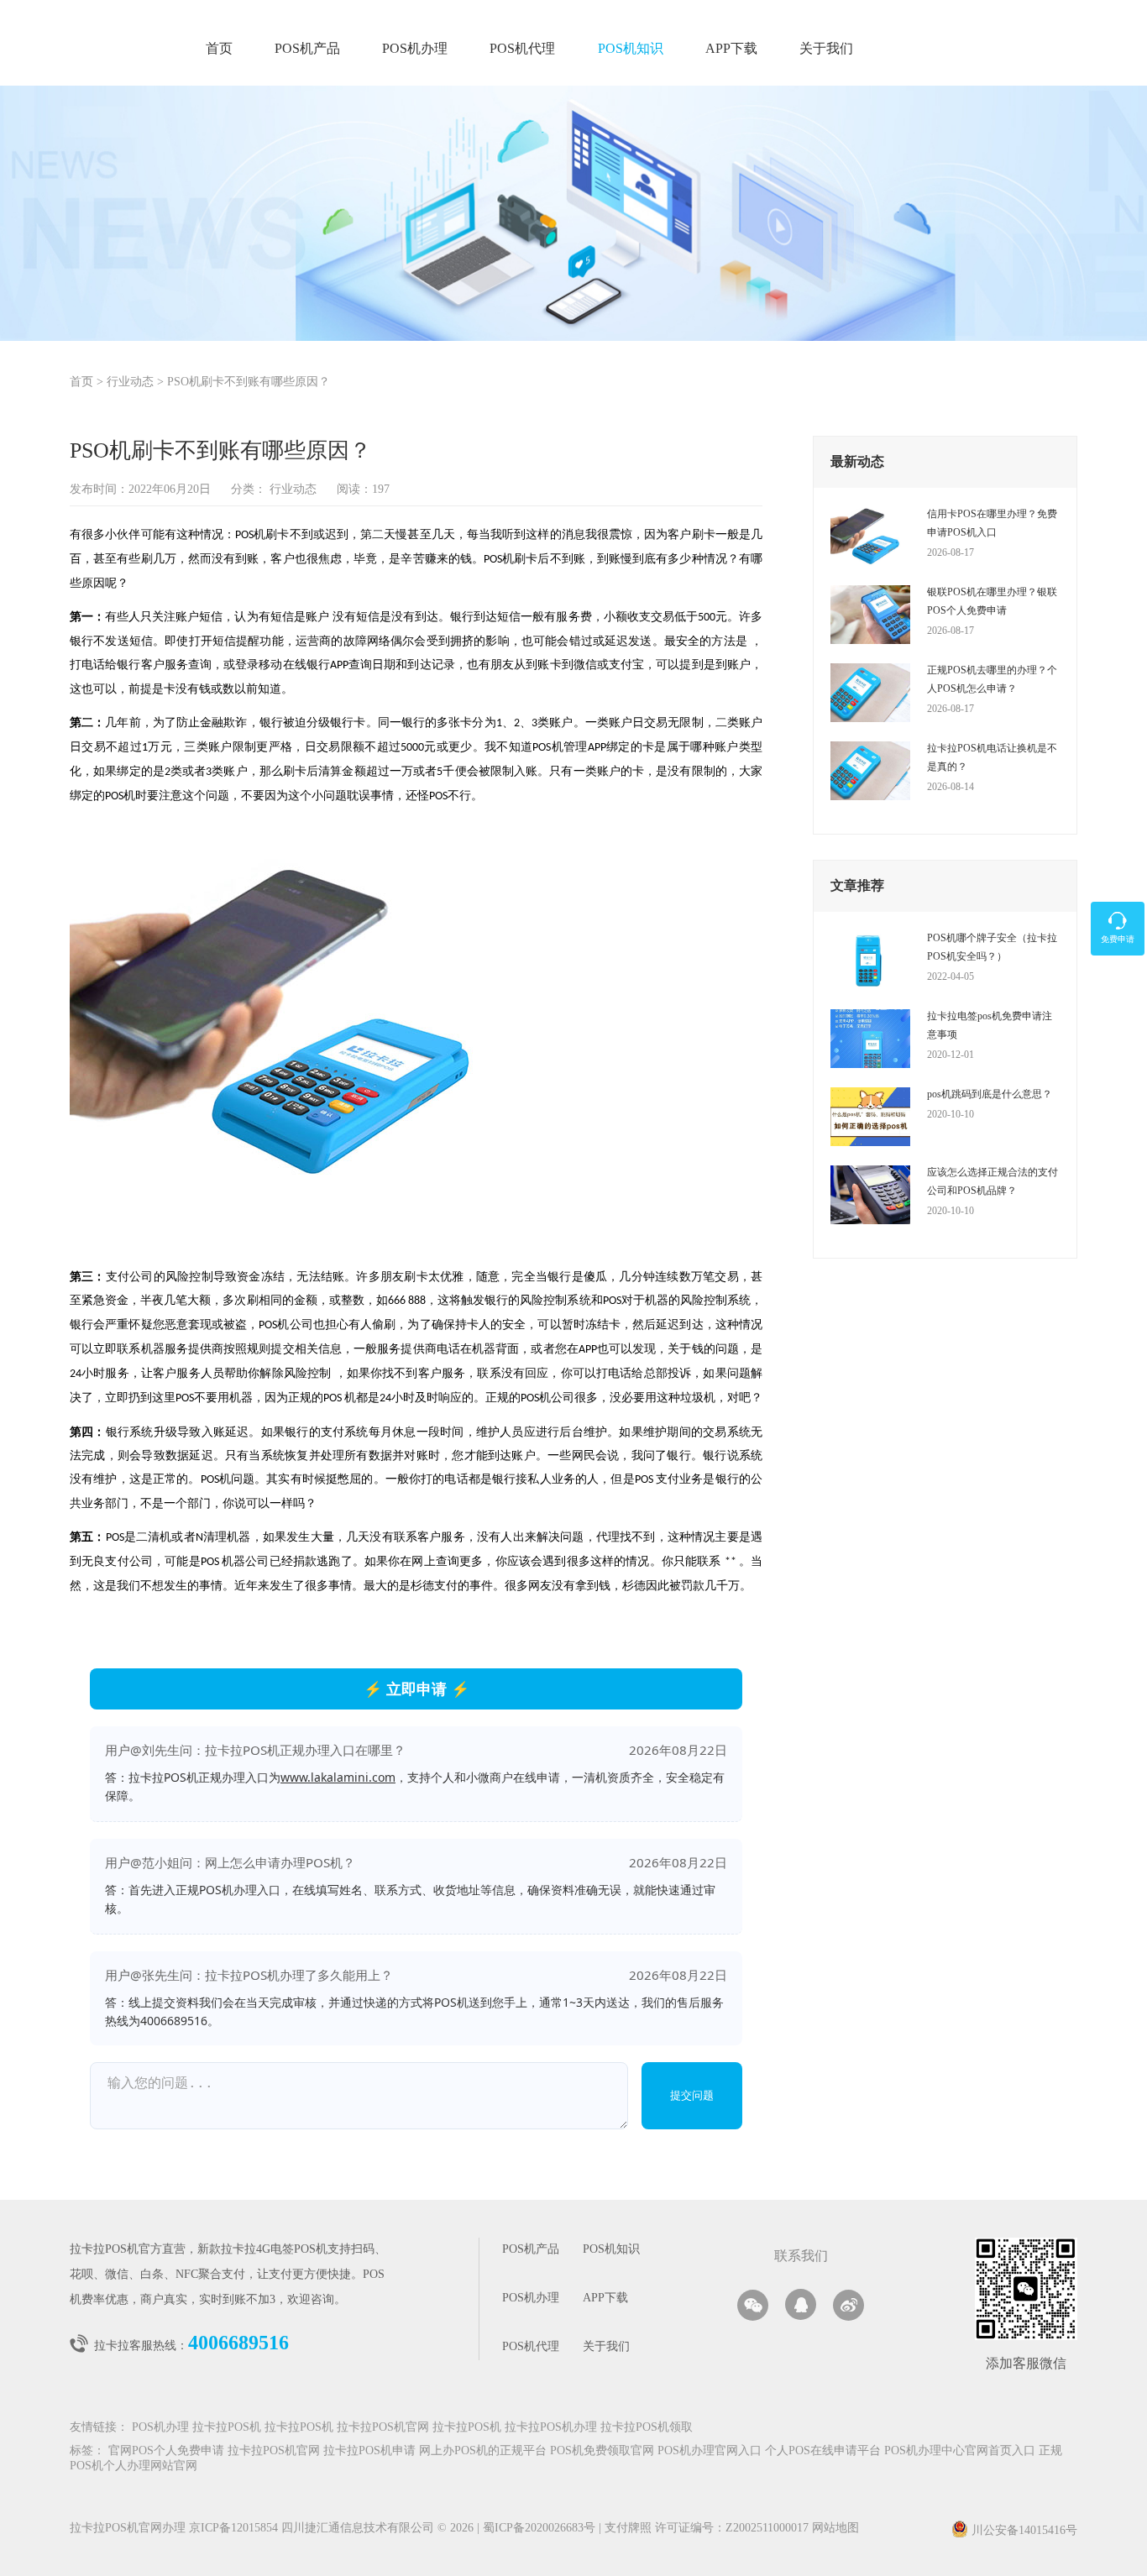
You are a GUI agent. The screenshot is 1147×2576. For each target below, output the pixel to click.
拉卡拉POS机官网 (383, 2428)
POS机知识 (631, 49)
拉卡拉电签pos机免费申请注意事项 (990, 1025)
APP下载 (731, 49)
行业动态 (130, 382)
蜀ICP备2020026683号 (541, 2529)
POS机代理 (522, 49)
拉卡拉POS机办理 (551, 2428)
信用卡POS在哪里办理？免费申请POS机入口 (992, 523)
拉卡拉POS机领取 (647, 2428)
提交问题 (692, 2095)
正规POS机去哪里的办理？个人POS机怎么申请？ (992, 679)
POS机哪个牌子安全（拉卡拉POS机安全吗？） (992, 947)
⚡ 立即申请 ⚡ (416, 1689)
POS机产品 (307, 49)
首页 (219, 49)
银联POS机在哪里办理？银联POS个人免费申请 (992, 601)
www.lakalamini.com (338, 1777)
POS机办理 (415, 49)
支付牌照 (625, 2529)
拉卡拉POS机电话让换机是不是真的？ (992, 757)
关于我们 (826, 49)
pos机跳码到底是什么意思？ (990, 1094)
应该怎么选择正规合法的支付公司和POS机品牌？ (992, 1181)
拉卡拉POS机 (227, 2428)
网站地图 (835, 2529)
